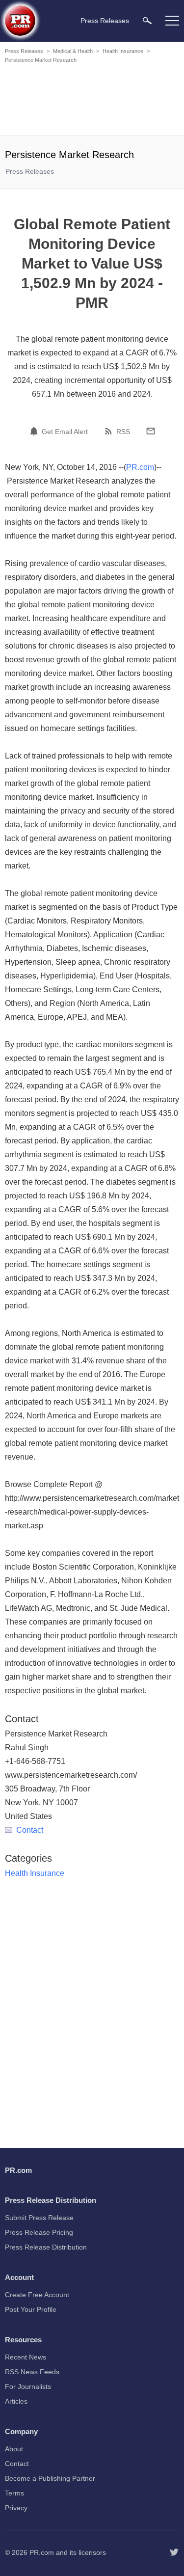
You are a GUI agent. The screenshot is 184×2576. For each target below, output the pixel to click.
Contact (30, 1830)
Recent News (26, 2357)
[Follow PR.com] (174, 2552)
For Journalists (28, 2386)
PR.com (140, 467)
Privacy (16, 2508)
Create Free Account (37, 2295)
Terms (14, 2493)
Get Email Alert (65, 432)
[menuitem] (147, 20)
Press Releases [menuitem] (105, 21)
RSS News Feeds (32, 2372)
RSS (123, 432)
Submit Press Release (39, 2218)
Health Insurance (123, 51)
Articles (16, 2401)
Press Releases (24, 51)
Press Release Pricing (39, 2232)
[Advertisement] (93, 101)
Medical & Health (73, 51)
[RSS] (110, 431)
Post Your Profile (31, 2309)
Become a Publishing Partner (50, 2478)
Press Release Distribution (46, 2247)
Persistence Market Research (41, 60)
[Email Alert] (35, 431)
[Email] (151, 431)
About (14, 2449)
